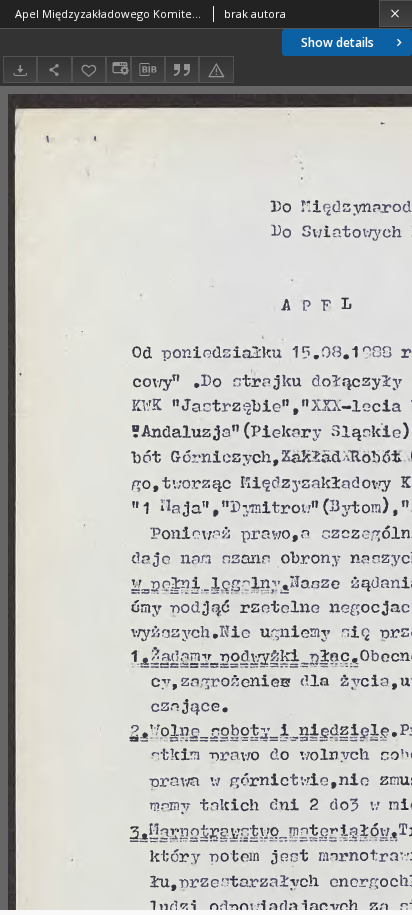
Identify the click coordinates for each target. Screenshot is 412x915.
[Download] (20, 69)
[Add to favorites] (89, 69)
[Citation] (182, 69)
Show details (337, 42)
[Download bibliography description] (148, 70)
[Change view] (118, 69)
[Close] (395, 13)
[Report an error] (216, 69)
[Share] (54, 69)
